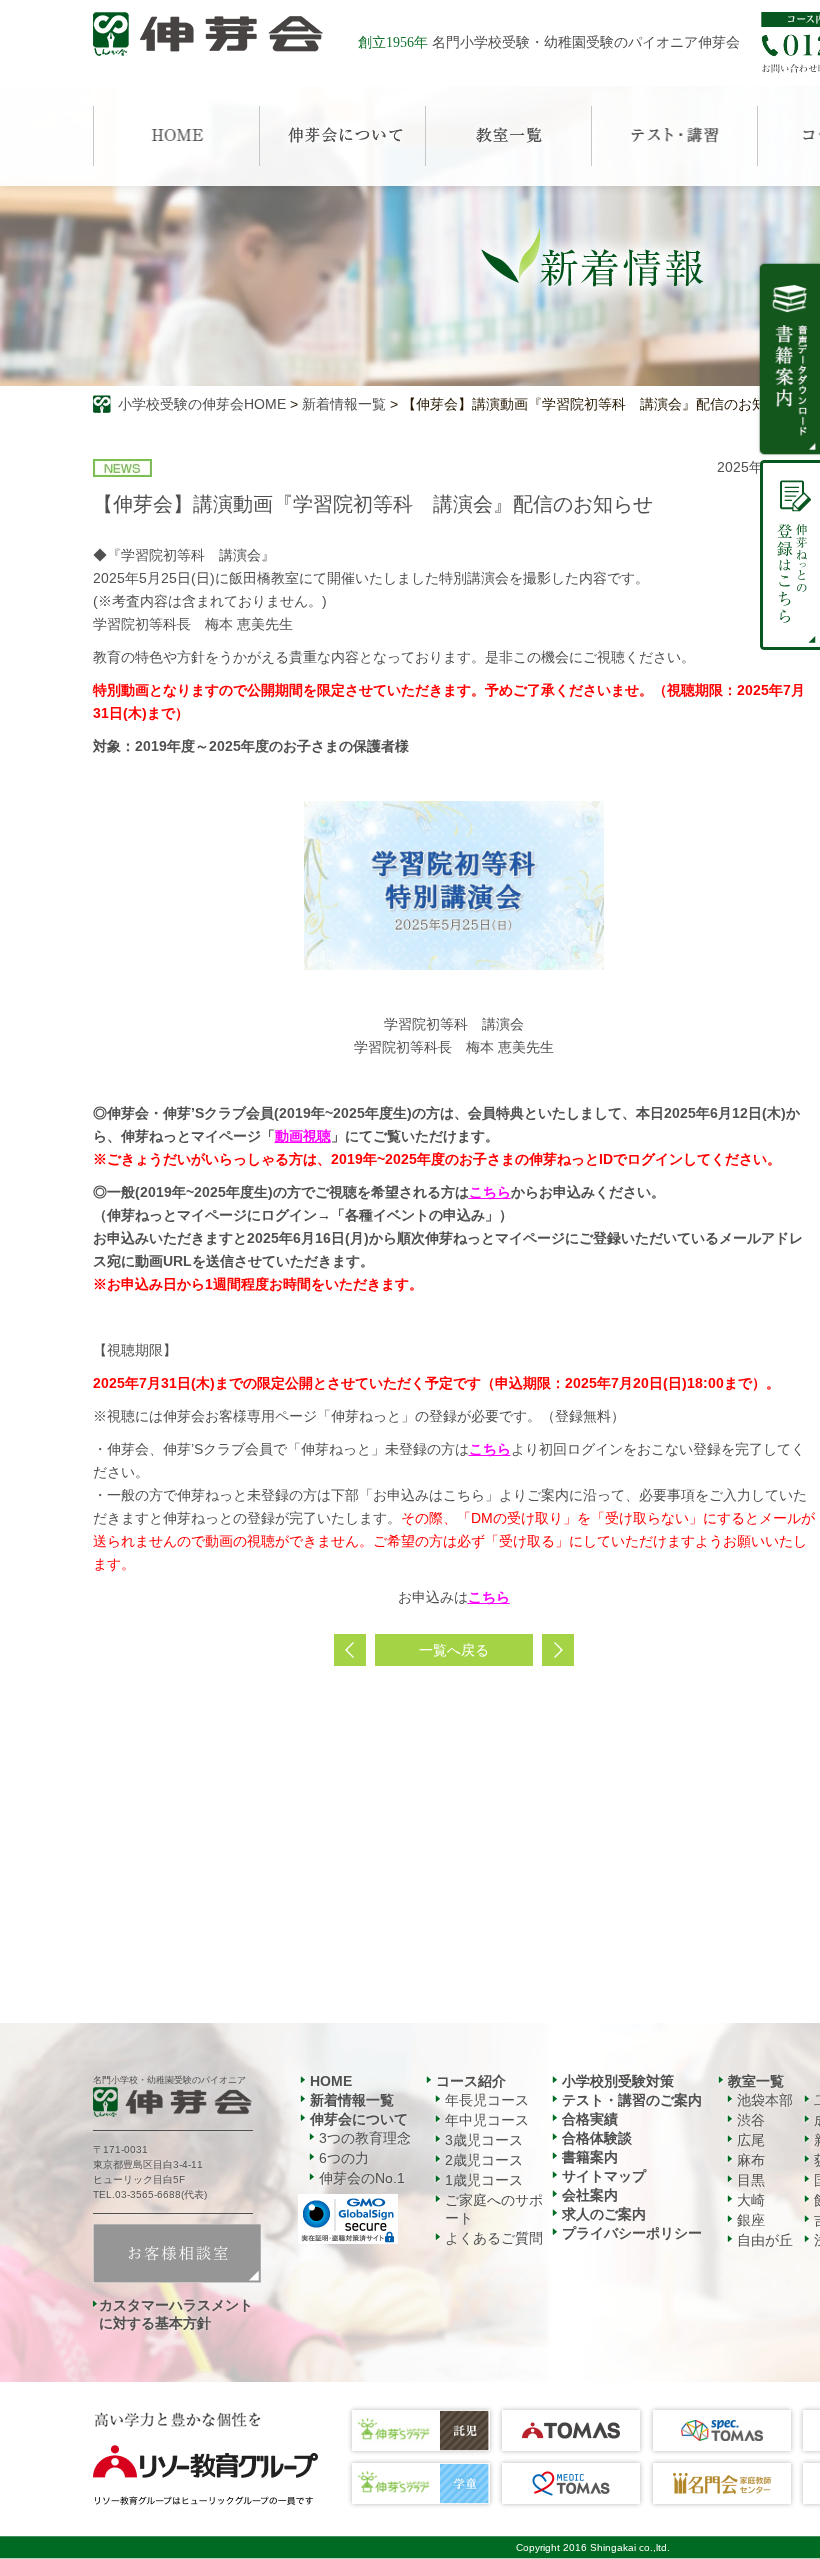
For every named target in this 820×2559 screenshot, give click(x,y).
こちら (490, 1449)
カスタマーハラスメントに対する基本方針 (176, 2314)
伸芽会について (359, 2119)
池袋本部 (765, 2100)
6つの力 (344, 2158)
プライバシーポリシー (632, 2233)
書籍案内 (590, 2157)
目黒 (751, 2180)
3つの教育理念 (365, 2138)
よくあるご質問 (494, 2238)
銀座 (751, 2220)
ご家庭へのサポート (494, 2209)
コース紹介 (471, 2081)
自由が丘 (765, 2240)
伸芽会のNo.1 (362, 2178)
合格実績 (590, 2119)
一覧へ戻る (454, 1650)
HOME (331, 2081)
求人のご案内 (604, 2214)
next (558, 1650)
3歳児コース (484, 2140)
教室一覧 (756, 2081)
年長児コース (487, 2100)
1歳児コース (484, 2180)
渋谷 (751, 2120)
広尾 (751, 2140)
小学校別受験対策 (618, 2081)
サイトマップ (604, 2176)
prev (350, 1650)
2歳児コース (484, 2160)
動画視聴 (303, 1136)
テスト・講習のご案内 (632, 2100)
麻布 (751, 2160)
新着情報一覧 (344, 404)
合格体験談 (597, 2138)
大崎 (751, 2200)
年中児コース (487, 2120)
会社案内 (590, 2195)
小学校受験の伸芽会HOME (202, 404)
